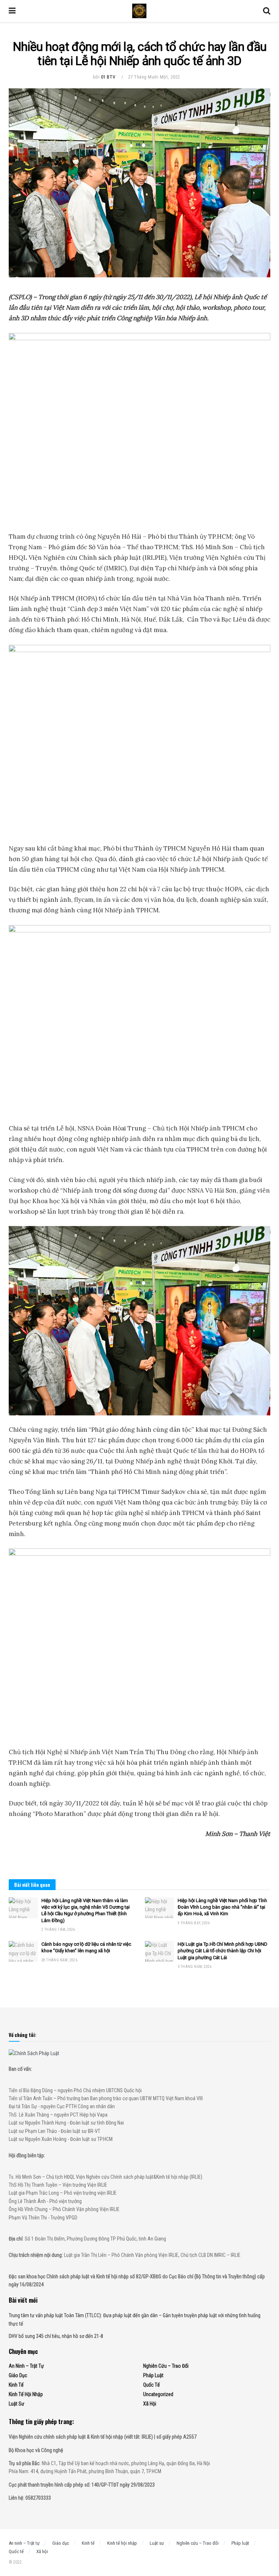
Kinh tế (16, 2385)
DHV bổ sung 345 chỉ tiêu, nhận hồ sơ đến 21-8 (56, 2336)
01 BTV (108, 77)
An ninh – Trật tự (26, 2366)
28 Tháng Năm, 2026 (59, 1960)
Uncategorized (158, 2394)
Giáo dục (18, 2375)
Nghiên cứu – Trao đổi (166, 2366)
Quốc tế (151, 2385)
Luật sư (17, 2404)
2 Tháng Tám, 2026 (58, 1930)
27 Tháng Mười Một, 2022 (154, 77)
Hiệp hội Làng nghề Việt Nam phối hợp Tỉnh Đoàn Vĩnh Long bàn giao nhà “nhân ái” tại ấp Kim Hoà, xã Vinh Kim (222, 1907)
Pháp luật (153, 2375)
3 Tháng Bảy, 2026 (194, 1923)
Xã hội (150, 2404)
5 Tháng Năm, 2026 (195, 1967)
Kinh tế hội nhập (26, 2394)
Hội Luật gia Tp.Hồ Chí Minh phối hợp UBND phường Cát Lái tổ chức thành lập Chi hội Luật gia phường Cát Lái (223, 1951)
